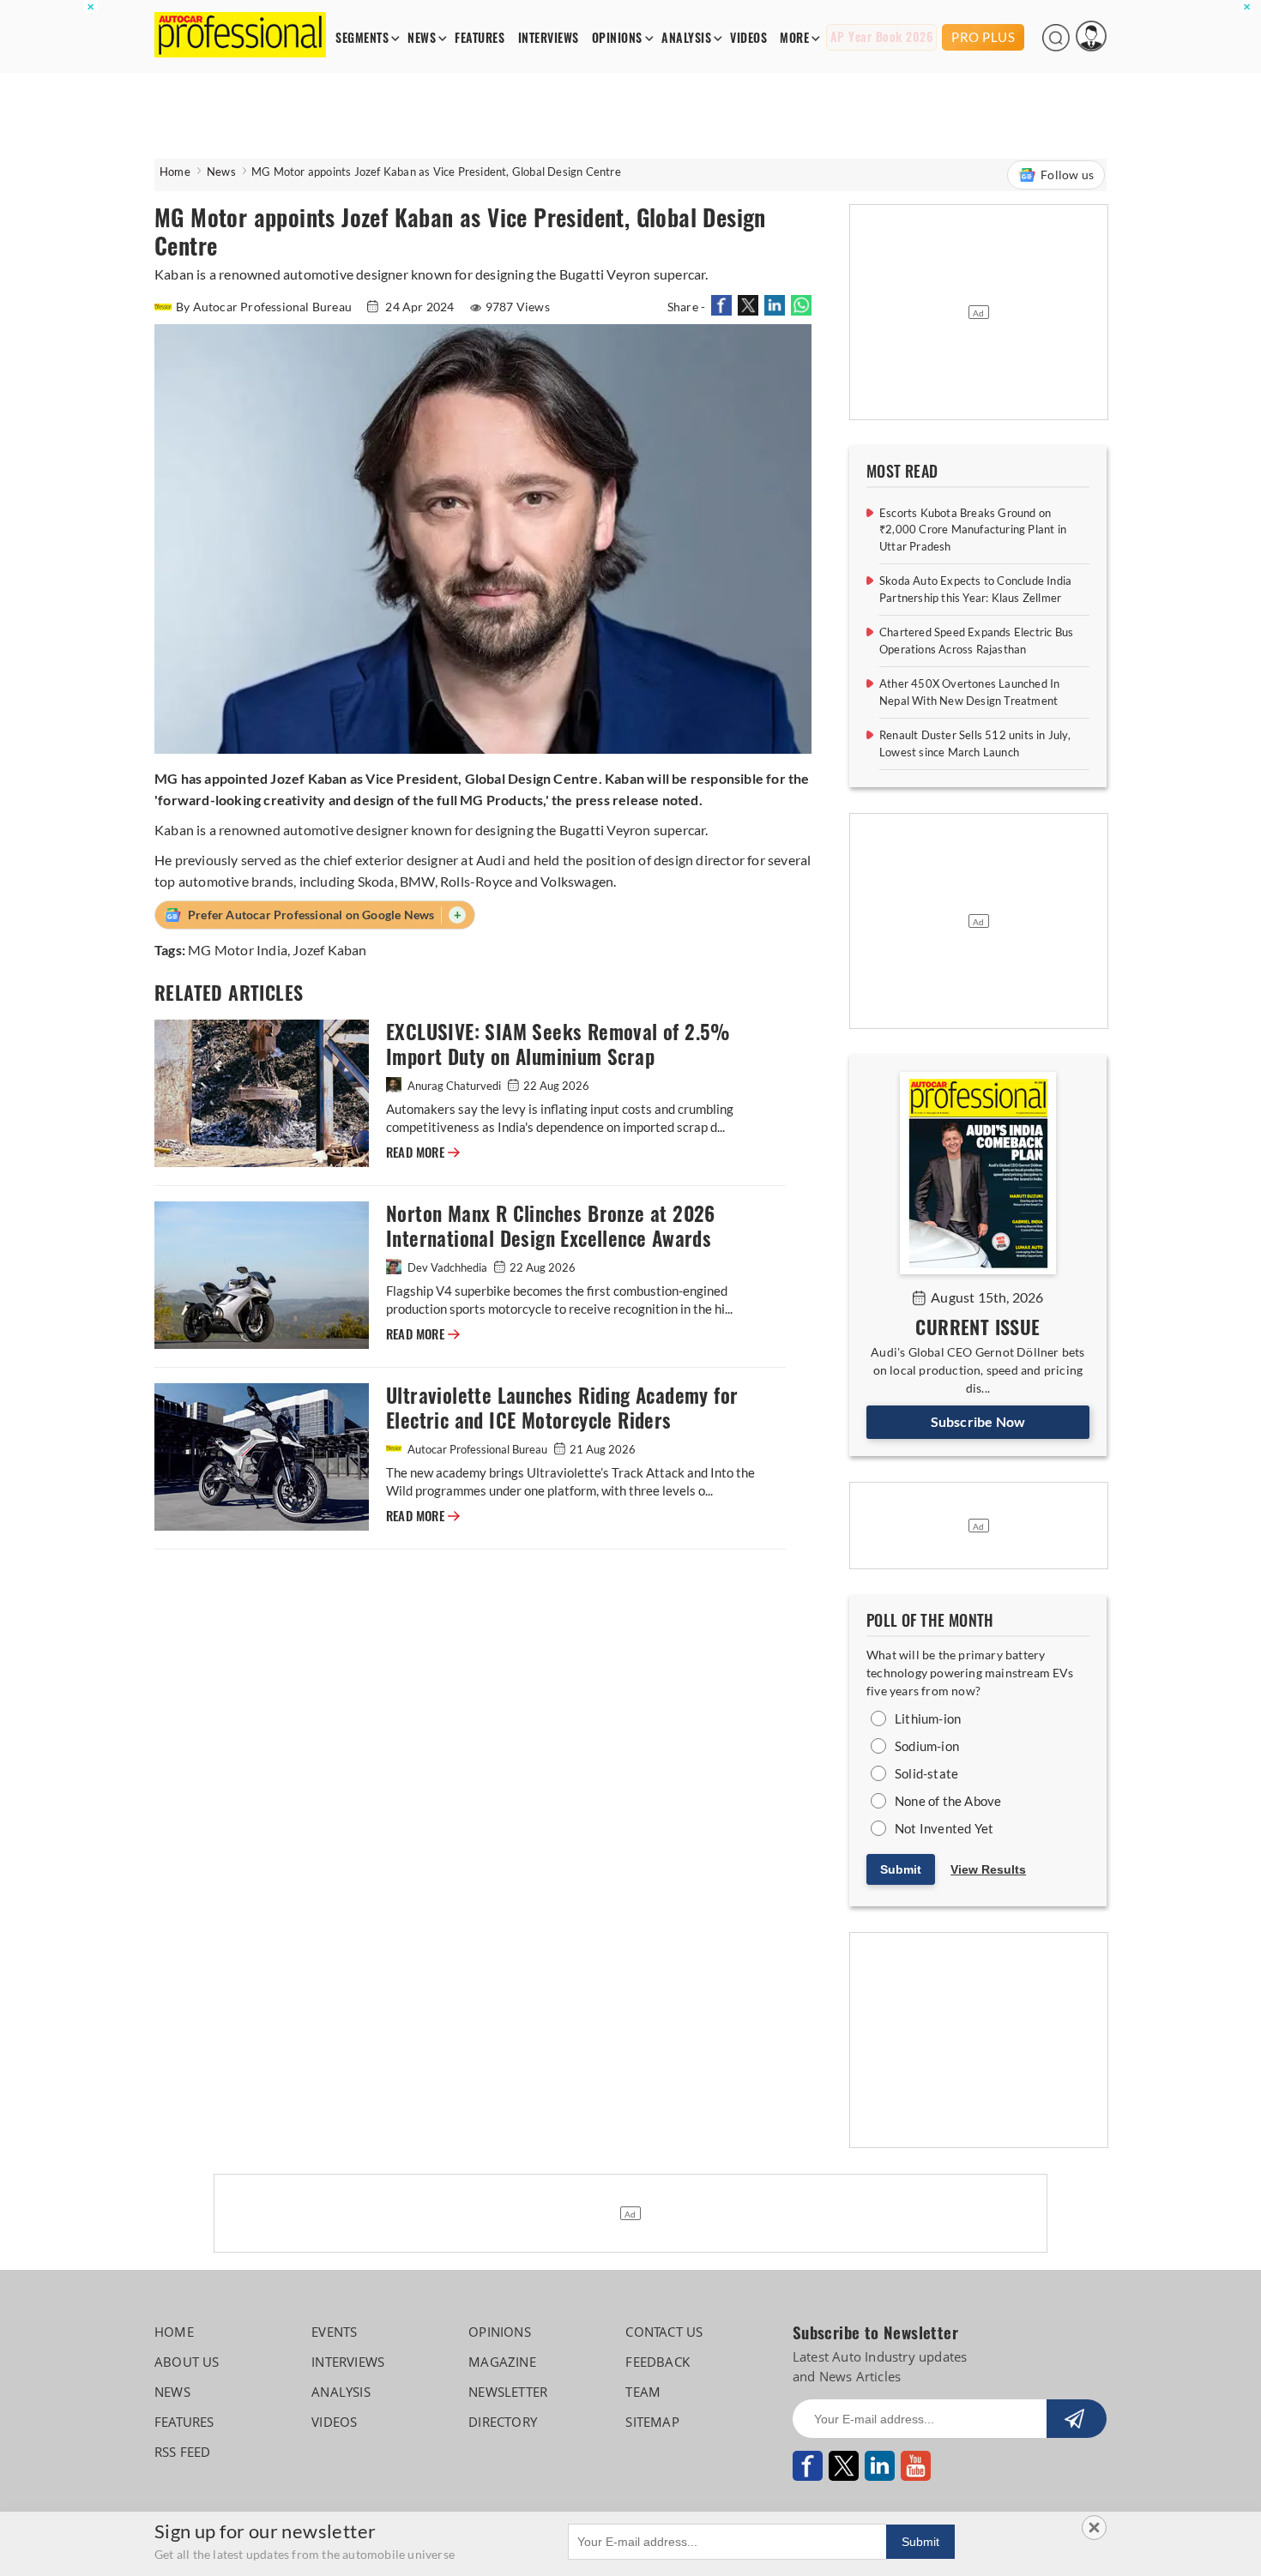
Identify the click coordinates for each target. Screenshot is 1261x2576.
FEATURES (480, 38)
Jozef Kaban (329, 950)
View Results (988, 1869)
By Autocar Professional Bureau (265, 307)
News (221, 172)
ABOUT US (187, 2362)
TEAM (643, 2392)
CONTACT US (664, 2332)
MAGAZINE (502, 2362)
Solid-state (926, 1773)
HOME (174, 2332)
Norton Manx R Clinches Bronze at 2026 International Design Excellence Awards (551, 1226)
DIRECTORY (503, 2422)
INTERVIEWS (549, 38)
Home (175, 172)
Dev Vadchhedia (447, 1267)
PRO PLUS (983, 37)
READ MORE (423, 1153)
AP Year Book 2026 (882, 37)
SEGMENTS (362, 38)
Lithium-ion (928, 1718)
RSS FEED (183, 2452)
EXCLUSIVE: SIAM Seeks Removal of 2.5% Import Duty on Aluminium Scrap (558, 1044)
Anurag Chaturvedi (454, 1086)
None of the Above (948, 1801)
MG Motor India (238, 950)
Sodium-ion (927, 1746)
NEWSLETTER (508, 2392)
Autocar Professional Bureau (477, 1449)
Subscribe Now (978, 1421)
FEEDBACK (658, 2362)
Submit (901, 1869)
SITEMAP (652, 2422)
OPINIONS (617, 38)
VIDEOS (748, 38)
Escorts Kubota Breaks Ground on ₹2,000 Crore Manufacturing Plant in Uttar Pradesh (973, 530)
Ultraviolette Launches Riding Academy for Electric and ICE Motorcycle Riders (562, 1408)
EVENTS (334, 2332)
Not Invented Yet (944, 1828)
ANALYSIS (686, 38)
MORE (794, 38)
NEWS (422, 38)
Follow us (1067, 175)
